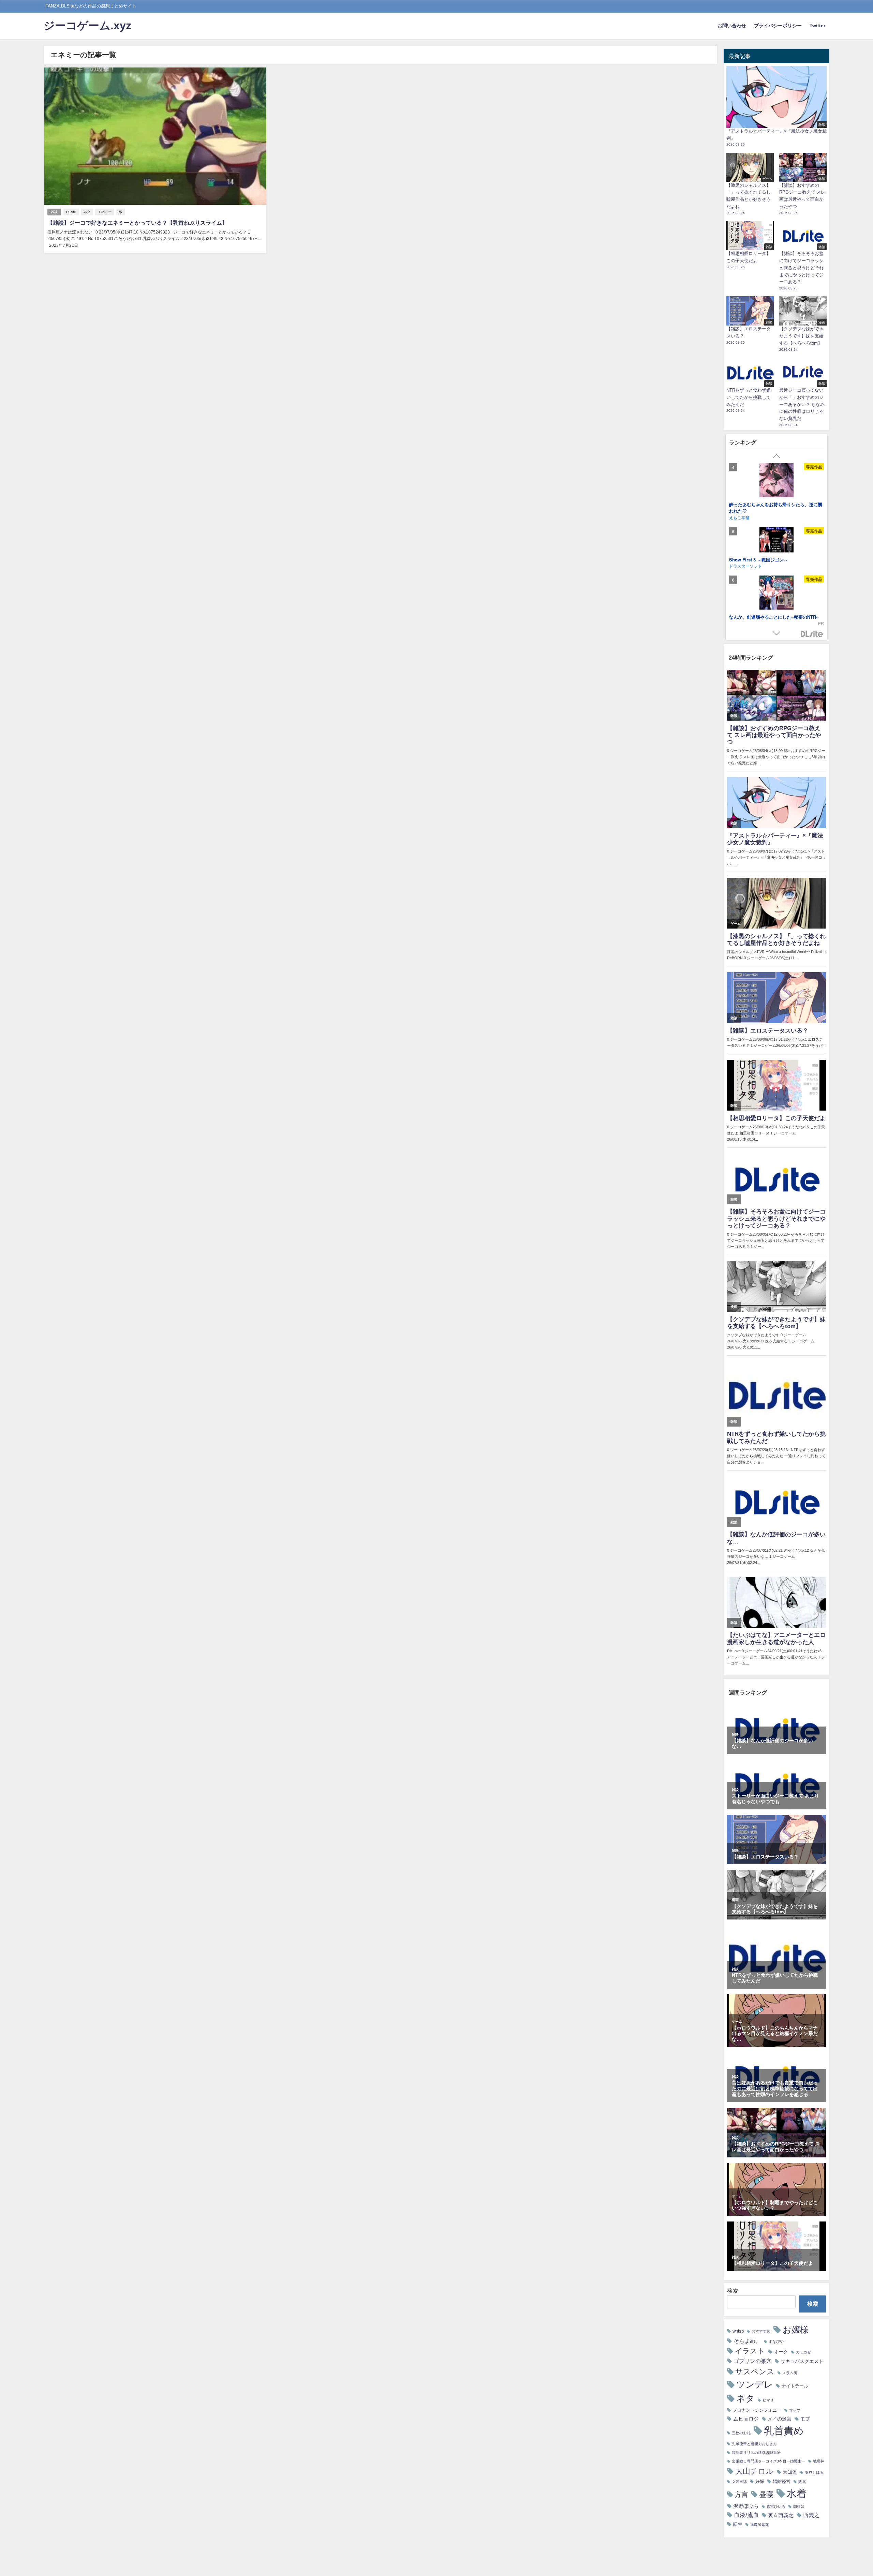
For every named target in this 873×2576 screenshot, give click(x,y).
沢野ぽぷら (746, 2506)
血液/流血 (746, 2515)
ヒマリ (768, 2400)
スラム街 (790, 2373)
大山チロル (754, 2471)
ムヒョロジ (746, 2419)
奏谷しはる (814, 2473)
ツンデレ (755, 2384)
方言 (741, 2495)
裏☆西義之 (781, 2515)
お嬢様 (796, 2330)
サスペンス (755, 2371)
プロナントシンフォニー (757, 2410)
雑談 (54, 212)
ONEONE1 (739, 568)
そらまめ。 (747, 2341)
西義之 (811, 2515)
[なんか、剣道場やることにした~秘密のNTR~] (776, 481)
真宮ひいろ (776, 2507)
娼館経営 (782, 2481)
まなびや (776, 2342)
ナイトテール (795, 2386)
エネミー (105, 212)
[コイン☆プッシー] (776, 596)
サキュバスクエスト (802, 2361)
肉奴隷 (799, 2507)
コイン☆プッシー (747, 619)
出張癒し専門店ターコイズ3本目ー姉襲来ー (768, 2461)
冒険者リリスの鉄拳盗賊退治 (756, 2453)
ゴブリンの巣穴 (753, 2361)
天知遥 (790, 2472)
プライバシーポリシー (778, 26)
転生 (738, 2524)
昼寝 (766, 2494)
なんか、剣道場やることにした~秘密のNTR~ (774, 504)
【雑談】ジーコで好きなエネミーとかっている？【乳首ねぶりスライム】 (137, 223)
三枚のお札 (741, 2433)
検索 (733, 2291)
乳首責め (784, 2431)
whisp (738, 2331)
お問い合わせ (732, 26)
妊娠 (760, 2481)
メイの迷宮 (780, 2419)
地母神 (819, 2461)
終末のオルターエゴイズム (756, 562)
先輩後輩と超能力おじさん (754, 2444)
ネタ (87, 212)
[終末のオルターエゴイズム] (776, 539)
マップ (795, 2411)
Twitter (817, 26)
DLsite (71, 212)
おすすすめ (761, 2331)
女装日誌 (739, 2482)
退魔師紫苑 (760, 2525)
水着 (797, 2493)
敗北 (802, 2482)
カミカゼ (803, 2352)
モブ (805, 2419)
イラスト (750, 2351)
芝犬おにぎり (741, 510)
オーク (781, 2352)
